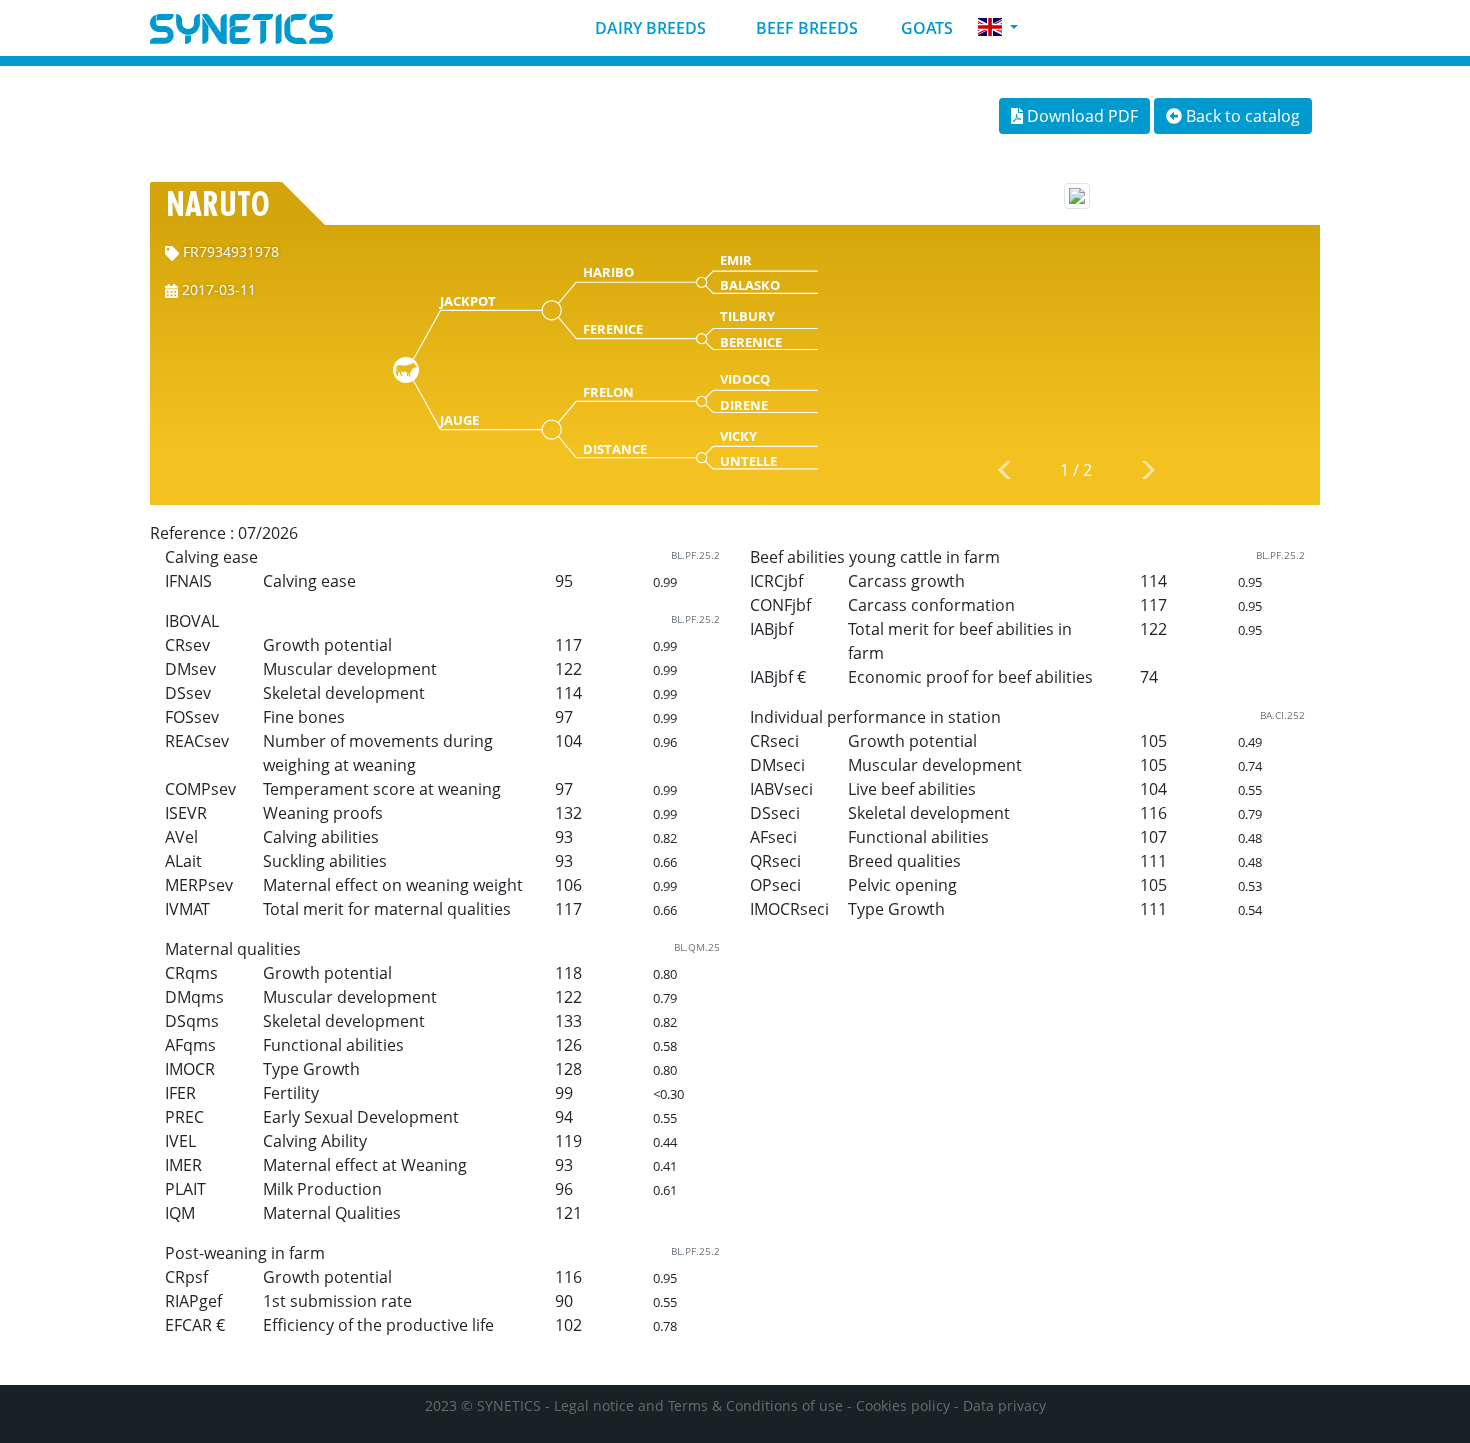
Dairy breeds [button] (648, 28)
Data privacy (1004, 1405)
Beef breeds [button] (805, 28)
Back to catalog (1241, 116)
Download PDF (1080, 116)
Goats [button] (925, 28)
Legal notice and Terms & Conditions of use (698, 1405)
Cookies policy (903, 1405)
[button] (998, 27)
